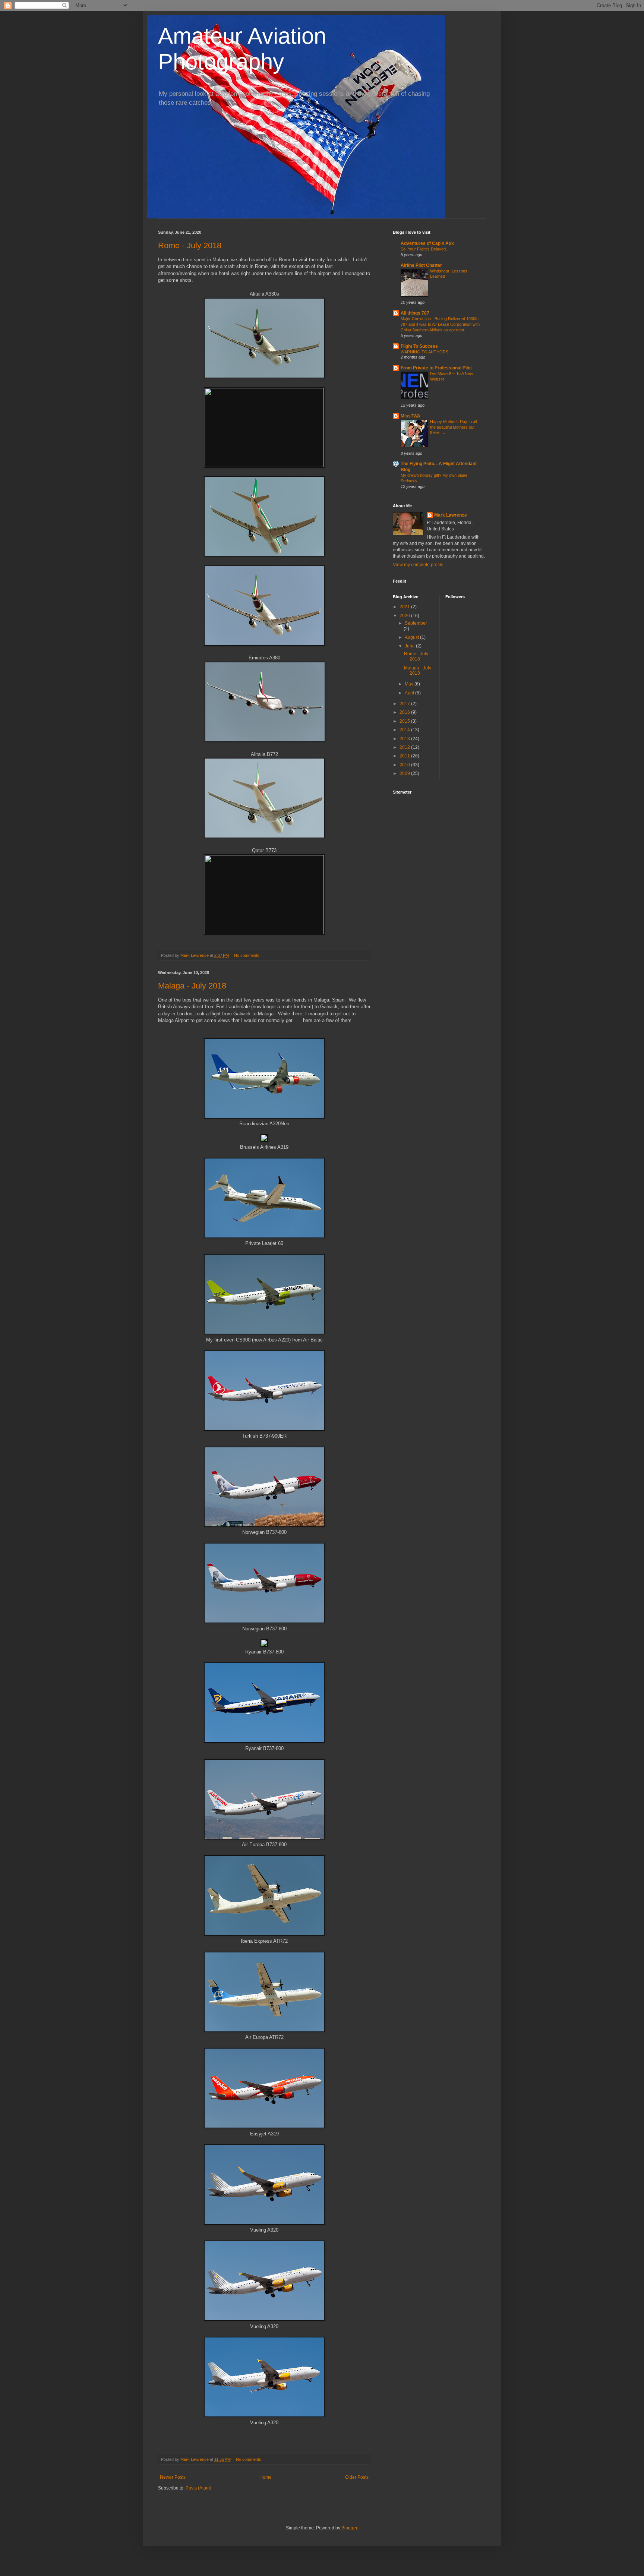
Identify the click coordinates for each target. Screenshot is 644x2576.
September (416, 623)
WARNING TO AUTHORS (424, 352)
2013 (405, 739)
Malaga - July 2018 (192, 986)
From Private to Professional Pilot (436, 368)
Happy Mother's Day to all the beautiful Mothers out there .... (453, 427)
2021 (405, 607)
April (410, 693)
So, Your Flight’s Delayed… (425, 249)
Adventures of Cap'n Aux (427, 243)
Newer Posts (173, 2477)
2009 (405, 773)
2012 (405, 747)
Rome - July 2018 (190, 245)
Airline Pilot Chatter (421, 265)
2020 (405, 616)
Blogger (349, 2528)
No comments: (248, 955)
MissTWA (411, 416)
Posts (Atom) (198, 2488)
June (410, 646)
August (412, 637)
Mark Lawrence (451, 515)
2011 (405, 756)
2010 (405, 765)
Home (266, 2477)
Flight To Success (419, 346)
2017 (405, 704)
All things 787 (415, 313)
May (410, 684)
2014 (405, 730)
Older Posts (357, 2477)
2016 (405, 712)
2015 (405, 721)
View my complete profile (418, 565)
